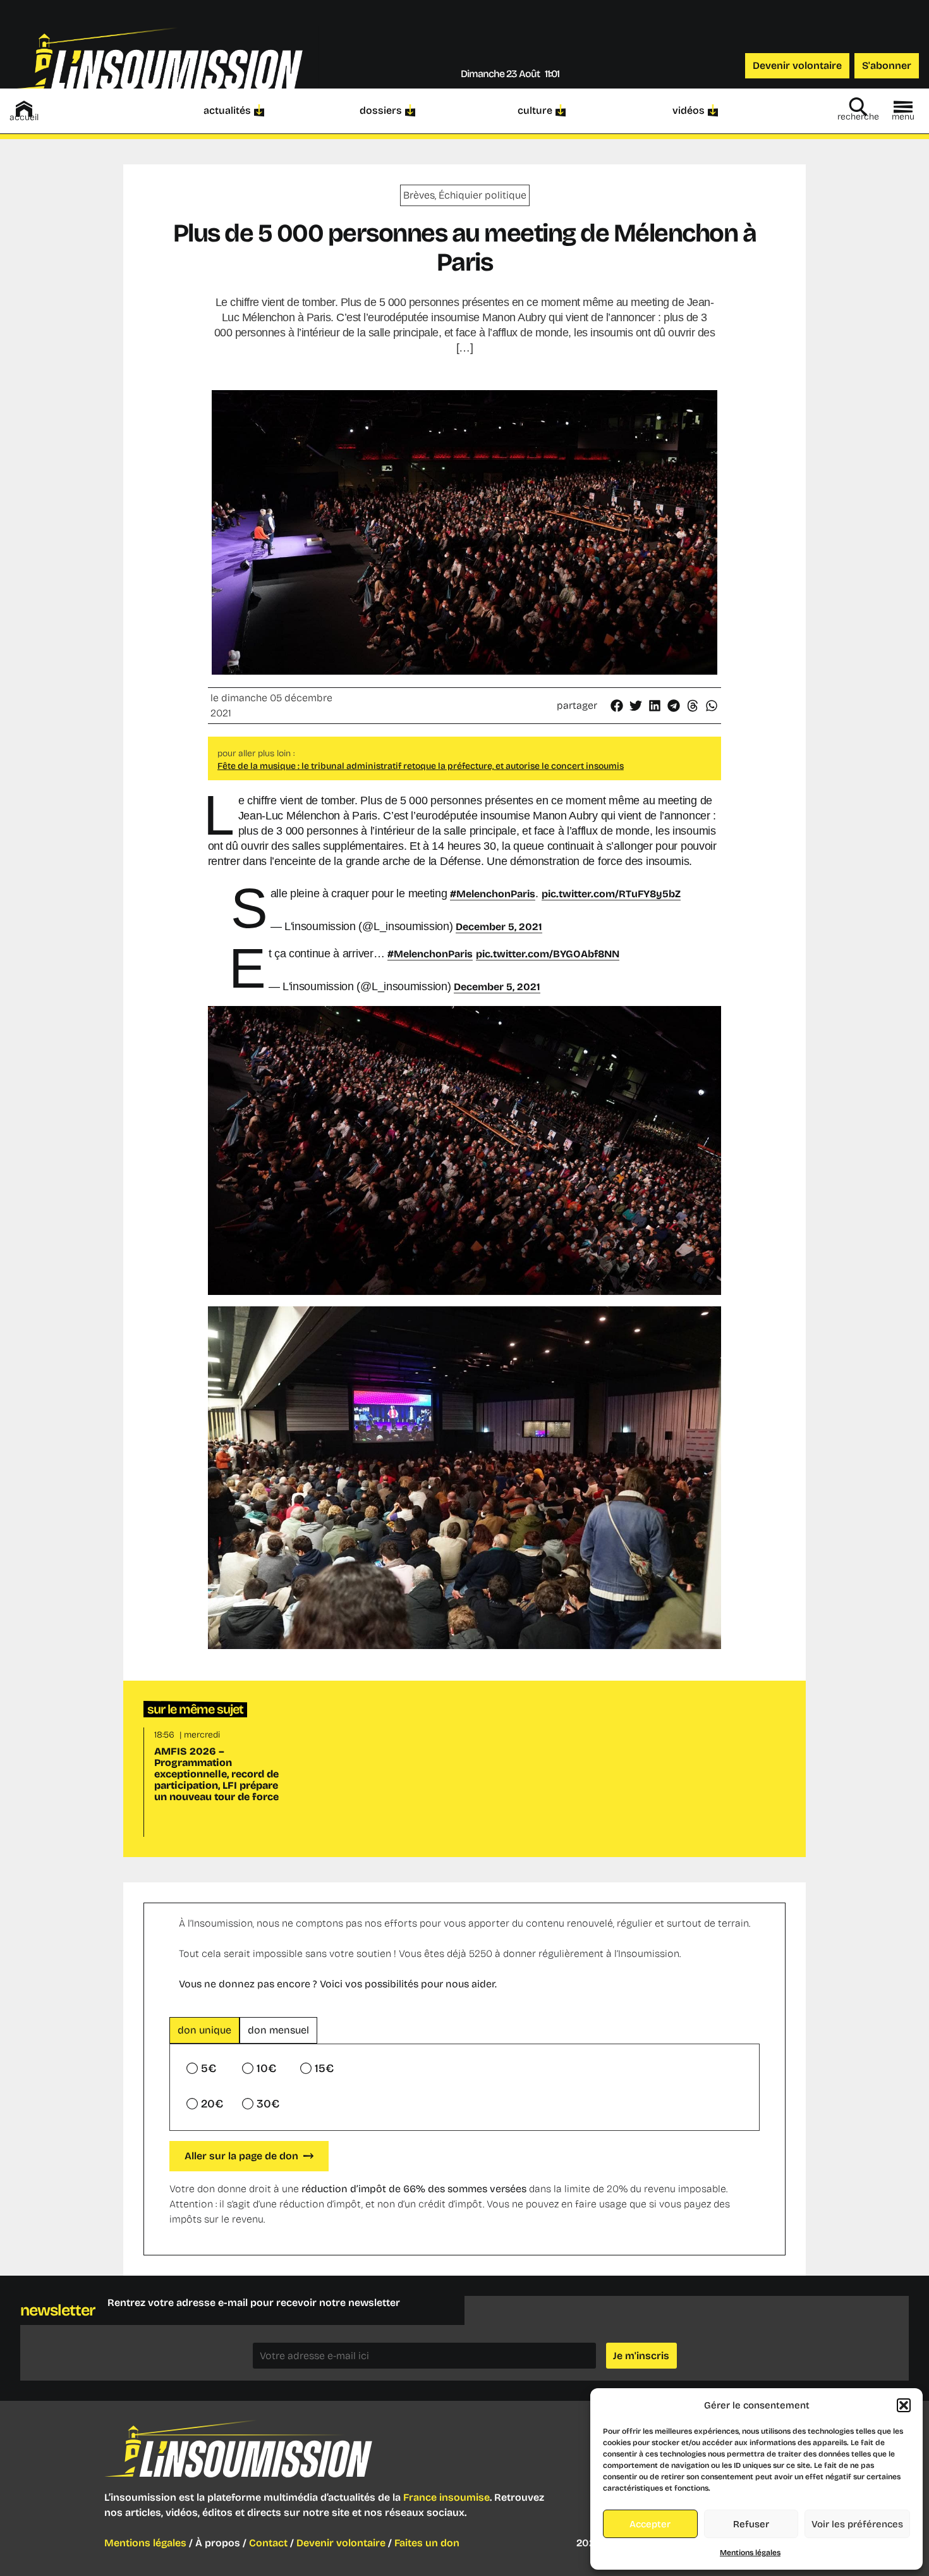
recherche (858, 117)
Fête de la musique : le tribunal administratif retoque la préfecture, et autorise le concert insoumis (421, 766)
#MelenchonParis (493, 894)
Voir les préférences (857, 2524)
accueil (24, 117)
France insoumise (446, 2497)
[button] (904, 2405)
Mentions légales (750, 2553)
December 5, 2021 (499, 927)
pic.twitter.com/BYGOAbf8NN (548, 954)
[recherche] (858, 107)
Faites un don (427, 2543)
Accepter (650, 2524)
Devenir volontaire (341, 2543)
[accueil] (24, 109)
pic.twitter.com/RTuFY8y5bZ (611, 894)
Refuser (751, 2524)
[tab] (204, 2030)
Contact (268, 2543)
